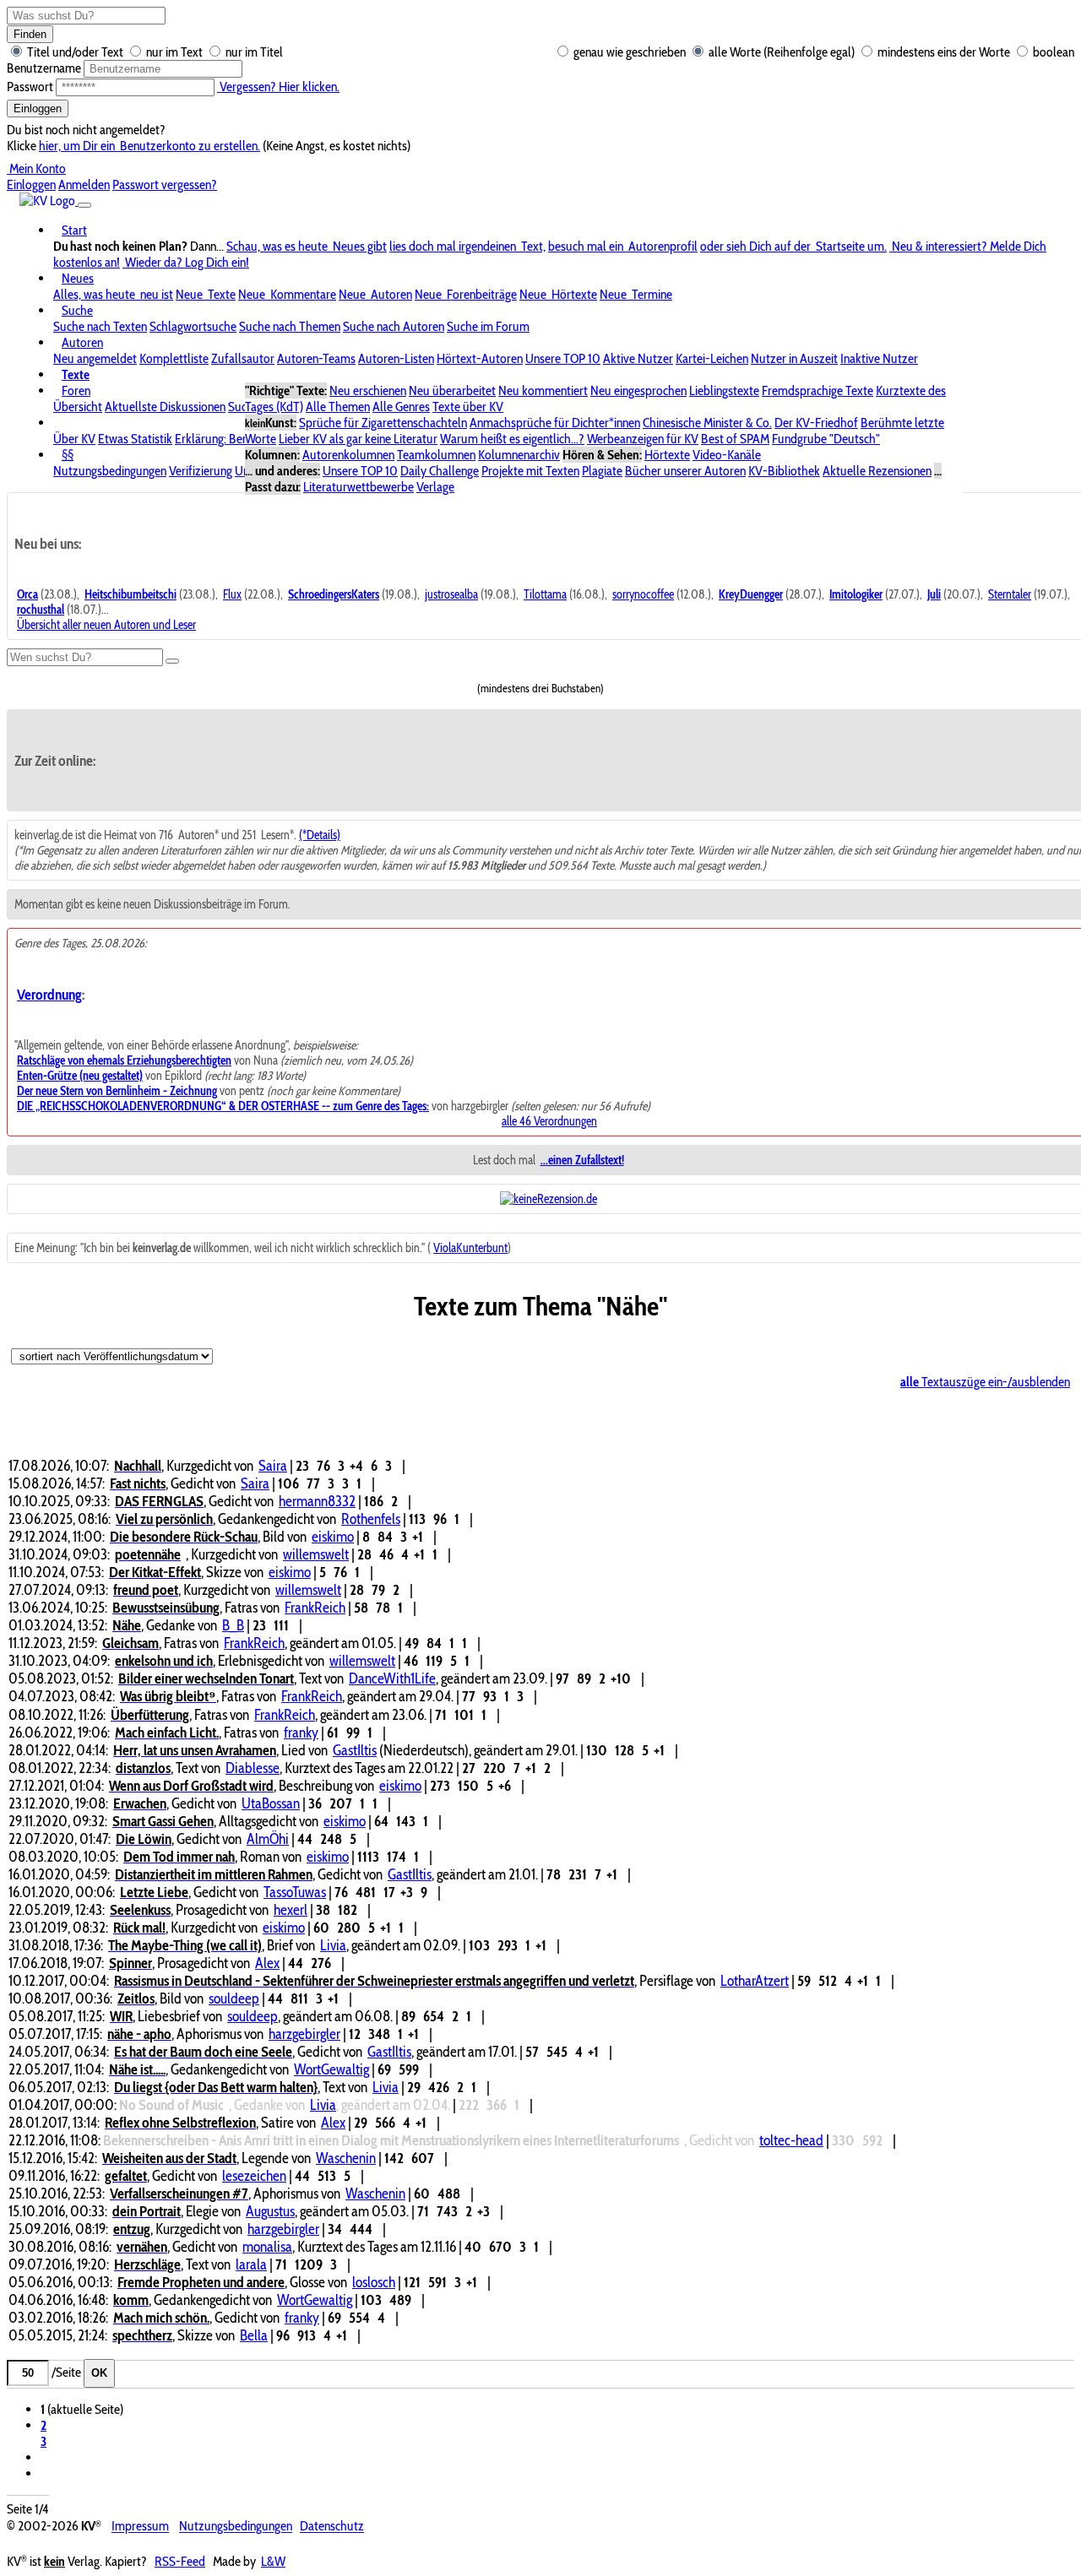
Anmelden (84, 184)
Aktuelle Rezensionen (877, 471)
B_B (233, 1625)
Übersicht (78, 407)
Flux (232, 594)
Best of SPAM (735, 439)
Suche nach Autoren (394, 326)
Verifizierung (201, 471)
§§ (68, 455)
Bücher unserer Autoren (685, 471)
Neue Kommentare (287, 294)
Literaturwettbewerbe (359, 487)
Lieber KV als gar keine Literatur (358, 439)
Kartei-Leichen (712, 358)
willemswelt (316, 1554)
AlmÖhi (268, 1838)
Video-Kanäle (727, 455)
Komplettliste (174, 358)
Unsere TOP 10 (563, 358)
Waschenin (346, 2158)
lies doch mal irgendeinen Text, (467, 246)
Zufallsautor (243, 358)
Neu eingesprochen (638, 390)
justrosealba (451, 594)
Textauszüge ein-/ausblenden (985, 1382)
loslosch (374, 2282)
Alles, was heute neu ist (113, 294)
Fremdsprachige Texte (818, 390)
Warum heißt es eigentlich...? (512, 439)
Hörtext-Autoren (480, 358)
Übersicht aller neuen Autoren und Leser (106, 625)
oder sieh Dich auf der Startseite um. (793, 246)
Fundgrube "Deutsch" (826, 439)
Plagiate (602, 471)
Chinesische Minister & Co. (707, 423)
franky (301, 1732)
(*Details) (320, 835)
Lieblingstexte (724, 390)
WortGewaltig (331, 2069)
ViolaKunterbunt (470, 1248)
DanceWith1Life (392, 1678)
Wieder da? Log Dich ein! (186, 262)
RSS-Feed (180, 2561)
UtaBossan (271, 1803)
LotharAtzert (755, 1980)
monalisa (267, 2246)
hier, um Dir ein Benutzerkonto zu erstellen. (149, 146)
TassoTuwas (295, 1892)
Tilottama (545, 594)
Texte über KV (468, 407)
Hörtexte (667, 455)
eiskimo (333, 1536)
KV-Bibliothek (784, 471)
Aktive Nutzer (638, 358)
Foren (76, 390)
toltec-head (791, 2140)
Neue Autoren (375, 294)
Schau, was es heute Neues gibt (307, 246)
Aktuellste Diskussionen (165, 407)
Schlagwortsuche (193, 326)
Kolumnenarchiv (519, 455)
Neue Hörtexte (558, 294)
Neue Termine (636, 294)
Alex (267, 1963)
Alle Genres (401, 407)
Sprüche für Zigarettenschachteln (383, 423)
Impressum (140, 2527)
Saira (273, 1465)
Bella (254, 2335)
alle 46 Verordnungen (549, 1121)
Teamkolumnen (436, 455)
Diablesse (253, 1768)
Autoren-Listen (396, 358)
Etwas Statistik (135, 439)
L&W (273, 2561)
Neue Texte (206, 294)
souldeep (234, 1998)
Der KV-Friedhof (816, 423)
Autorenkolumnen (348, 455)
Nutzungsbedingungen (110, 471)
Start (74, 230)
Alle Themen (338, 407)
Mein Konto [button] (36, 168)
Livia (333, 1945)
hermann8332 (317, 1501)
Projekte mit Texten (530, 471)
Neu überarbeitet (452, 390)
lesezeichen (254, 2175)
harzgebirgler (304, 2034)
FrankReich (315, 1607)
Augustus (270, 2211)
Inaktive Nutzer (879, 358)
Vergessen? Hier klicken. (278, 87)
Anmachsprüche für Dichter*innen (555, 423)
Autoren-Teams (316, 358)
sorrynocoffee (643, 594)
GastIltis (355, 1750)
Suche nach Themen (290, 326)
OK (99, 2373)
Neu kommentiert (543, 390)
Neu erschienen (368, 390)
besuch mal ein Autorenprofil (623, 246)
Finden (30, 34)
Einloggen (38, 108)
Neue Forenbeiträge (466, 294)
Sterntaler (1010, 594)
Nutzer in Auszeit (794, 358)
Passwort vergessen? (165, 184)
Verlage (435, 487)
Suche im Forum (488, 326)
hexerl (291, 1909)
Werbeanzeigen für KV (643, 439)
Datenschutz (332, 2527)
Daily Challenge (440, 471)
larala (251, 2264)
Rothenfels (371, 1518)
